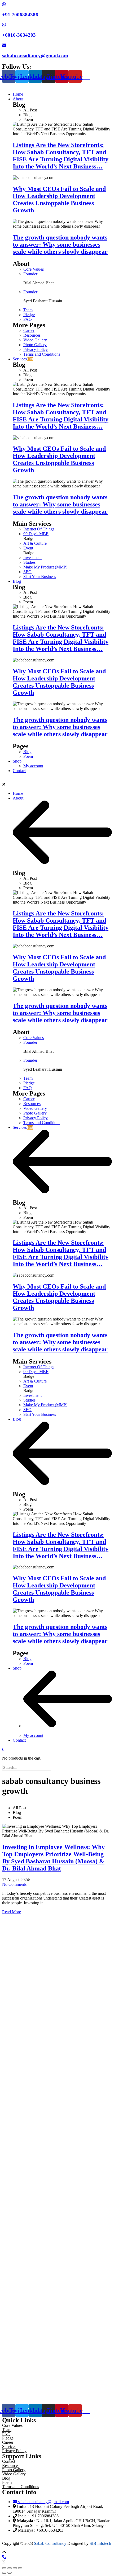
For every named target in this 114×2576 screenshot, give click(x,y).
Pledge (29, 315)
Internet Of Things (39, 529)
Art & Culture (35, 543)
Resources (32, 335)
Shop (17, 1668)
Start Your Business (40, 577)
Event (28, 548)
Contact (19, 1740)
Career (29, 330)
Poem (28, 756)
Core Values (34, 269)
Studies (29, 562)
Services (23, 1127)
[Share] (10, 2568)
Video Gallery (35, 340)
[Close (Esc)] (4, 2568)
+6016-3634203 (19, 35)
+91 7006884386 (20, 15)
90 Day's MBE (36, 534)
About (18, 798)
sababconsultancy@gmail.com (35, 56)
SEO (27, 572)
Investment (32, 558)
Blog (27, 752)
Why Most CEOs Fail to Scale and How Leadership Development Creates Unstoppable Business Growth (59, 199)
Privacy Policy (36, 349)
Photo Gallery (35, 345)
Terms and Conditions (42, 354)
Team (28, 310)
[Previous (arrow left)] (4, 2573)
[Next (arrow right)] (10, 2573)
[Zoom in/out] (20, 2568)
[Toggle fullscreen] (15, 2568)
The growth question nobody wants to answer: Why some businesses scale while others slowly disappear (60, 245)
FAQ (28, 319)
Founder (30, 274)
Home (18, 793)
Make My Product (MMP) (45, 567)
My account (33, 1735)
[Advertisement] (57, 2157)
